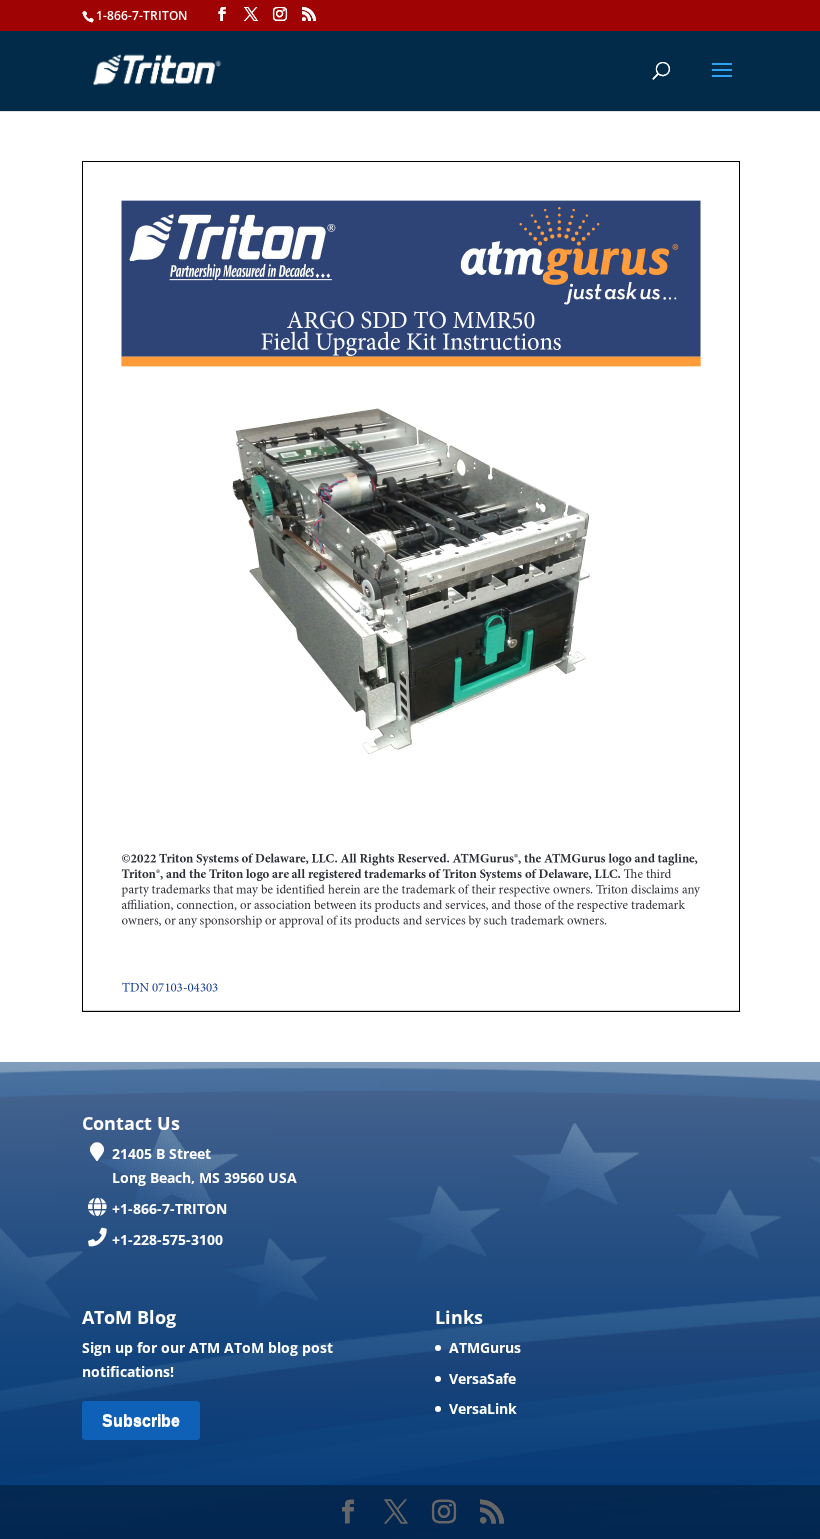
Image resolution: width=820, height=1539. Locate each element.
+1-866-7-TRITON (169, 1208)
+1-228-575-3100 (167, 1239)
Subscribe (141, 1420)
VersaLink (483, 1408)
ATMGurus (485, 1347)
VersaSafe (482, 1378)
